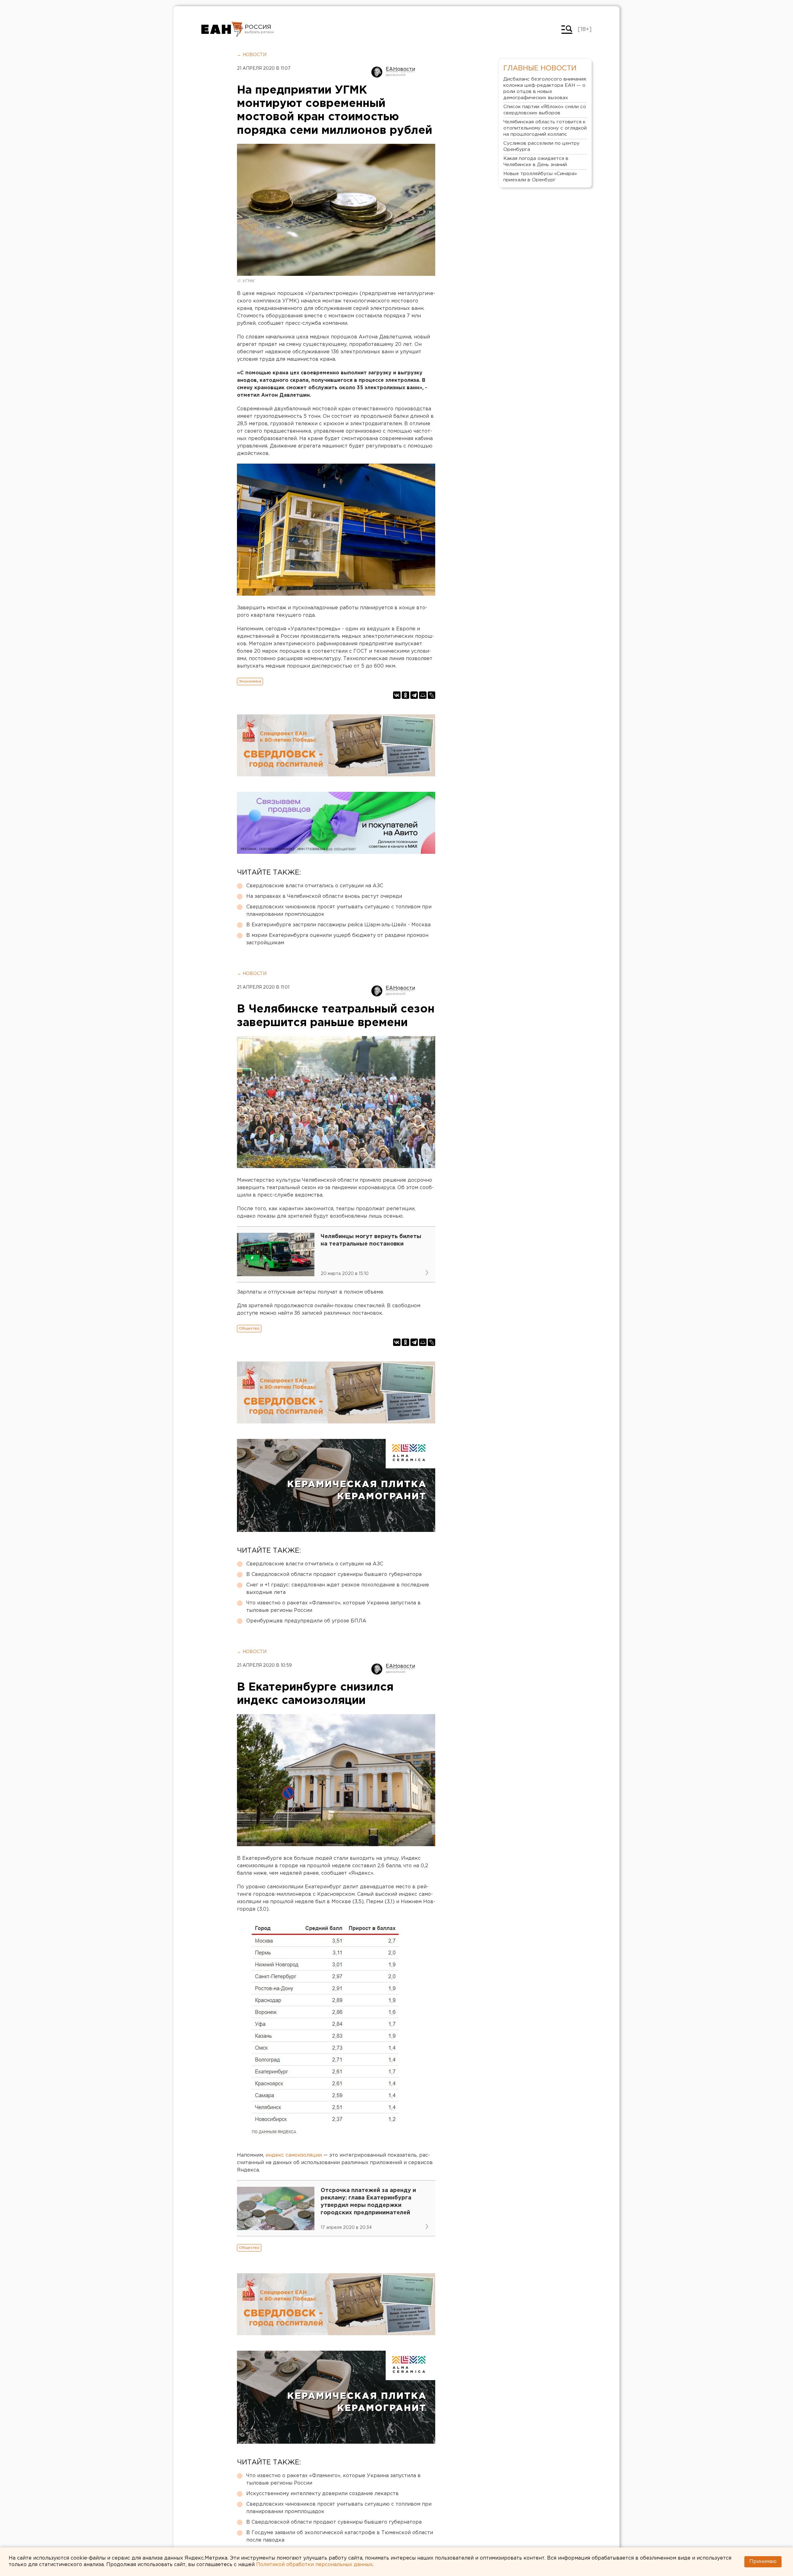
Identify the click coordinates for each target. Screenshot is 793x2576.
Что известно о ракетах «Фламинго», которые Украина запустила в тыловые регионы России (333, 1607)
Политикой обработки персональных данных (314, 2565)
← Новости (252, 55)
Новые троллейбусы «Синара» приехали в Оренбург (540, 177)
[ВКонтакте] (397, 695)
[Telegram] (414, 695)
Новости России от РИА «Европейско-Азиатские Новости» (222, 29)
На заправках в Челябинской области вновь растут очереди (324, 896)
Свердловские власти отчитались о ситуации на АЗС (315, 886)
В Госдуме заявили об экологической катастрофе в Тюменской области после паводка (340, 2536)
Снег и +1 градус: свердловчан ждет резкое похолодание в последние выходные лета (338, 1589)
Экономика (250, 681)
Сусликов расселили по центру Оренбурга (541, 146)
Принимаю (763, 2562)
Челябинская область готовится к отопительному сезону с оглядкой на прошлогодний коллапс (545, 128)
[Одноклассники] (405, 695)
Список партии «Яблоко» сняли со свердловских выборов (545, 110)
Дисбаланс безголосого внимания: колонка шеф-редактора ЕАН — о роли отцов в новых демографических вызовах (545, 88)
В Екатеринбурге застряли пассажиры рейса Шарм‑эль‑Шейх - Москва (338, 925)
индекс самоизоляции (294, 2155)
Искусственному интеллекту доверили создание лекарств (322, 2494)
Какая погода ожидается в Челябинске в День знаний (536, 162)
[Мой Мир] (423, 695)
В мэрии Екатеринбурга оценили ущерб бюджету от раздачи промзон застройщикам (337, 939)
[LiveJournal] (432, 695)
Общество (249, 1328)
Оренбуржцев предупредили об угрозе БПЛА (306, 1621)
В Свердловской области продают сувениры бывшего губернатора (334, 1575)
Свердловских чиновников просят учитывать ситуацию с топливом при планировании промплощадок (339, 911)
